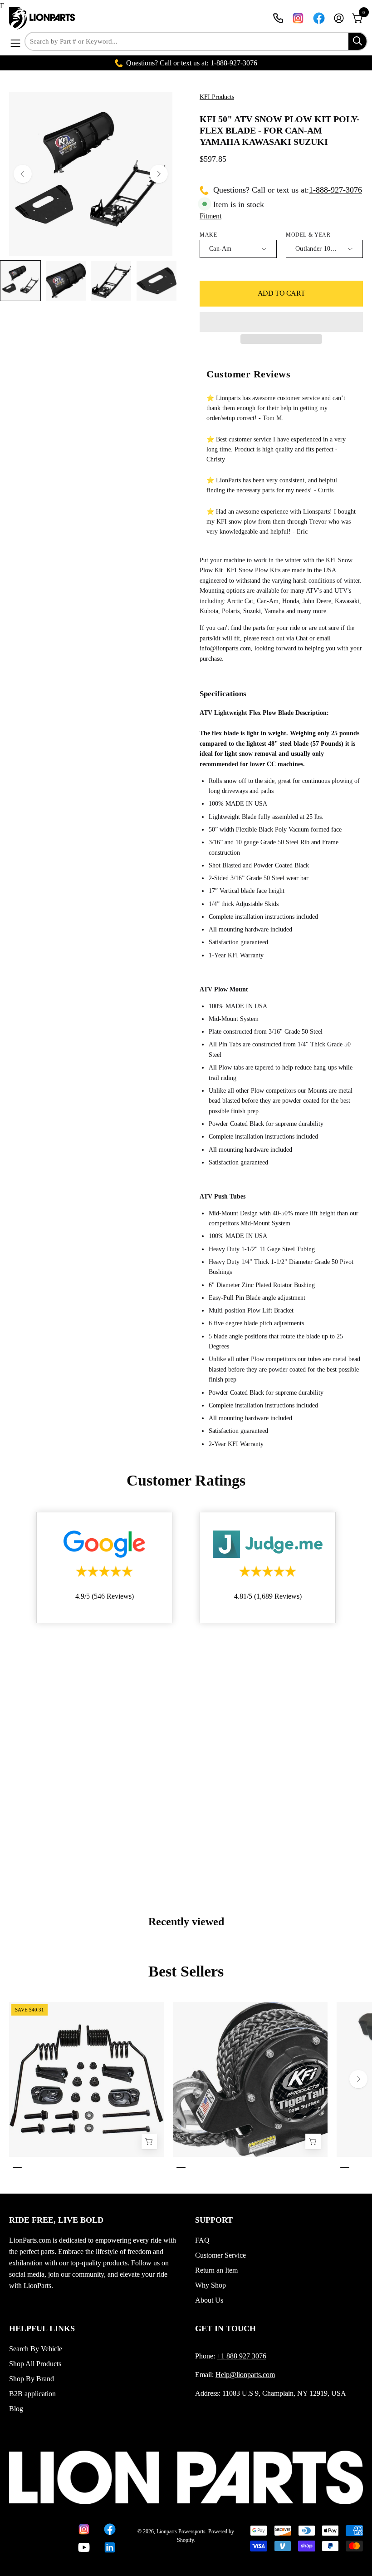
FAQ (202, 2240)
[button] (281, 322)
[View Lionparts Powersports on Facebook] (319, 18)
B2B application (32, 2394)
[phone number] (278, 18)
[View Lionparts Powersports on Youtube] (84, 2547)
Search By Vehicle (36, 2349)
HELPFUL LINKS (42, 2328)
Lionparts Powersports (181, 2531)
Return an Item (216, 2270)
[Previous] (23, 174)
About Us (209, 2300)
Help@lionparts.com (245, 2375)
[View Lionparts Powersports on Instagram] (298, 18)
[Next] (159, 174)
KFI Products (217, 97)
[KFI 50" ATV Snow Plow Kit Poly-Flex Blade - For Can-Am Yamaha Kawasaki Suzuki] (20, 281)
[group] (186, 2087)
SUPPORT (214, 2220)
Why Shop (210, 2285)
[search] (357, 41)
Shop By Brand (32, 2379)
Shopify (185, 2540)
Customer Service (220, 2255)
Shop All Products (35, 2364)
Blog (16, 2409)
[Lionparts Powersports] (43, 18)
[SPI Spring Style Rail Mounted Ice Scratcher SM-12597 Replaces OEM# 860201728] (149, 2142)
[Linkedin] (110, 2547)
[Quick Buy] (313, 2142)
